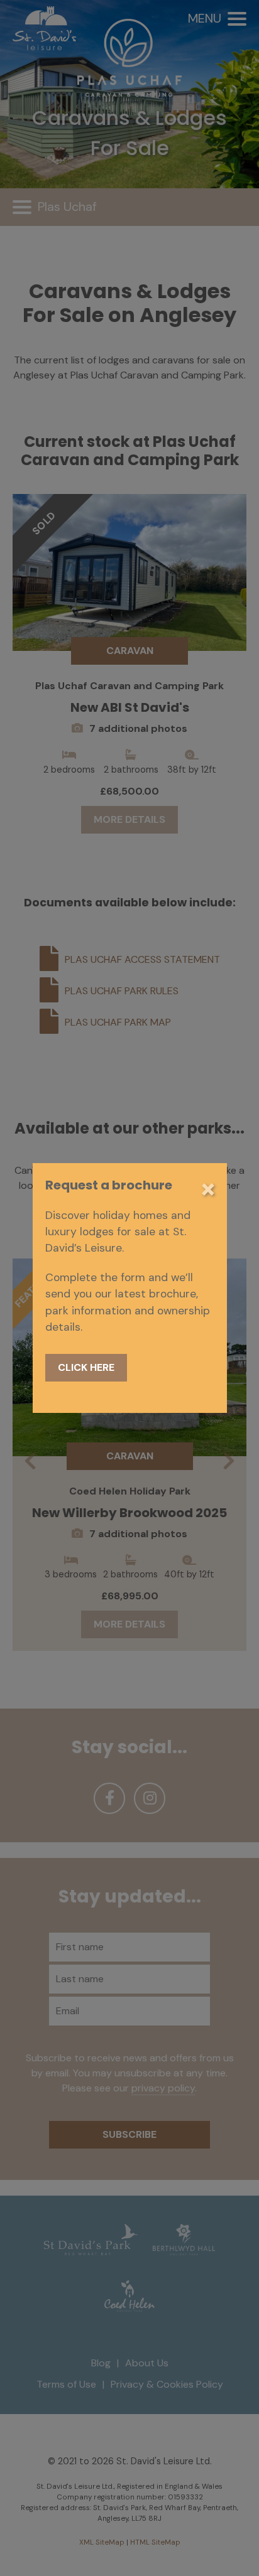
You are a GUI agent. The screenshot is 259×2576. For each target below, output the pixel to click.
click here (86, 1367)
